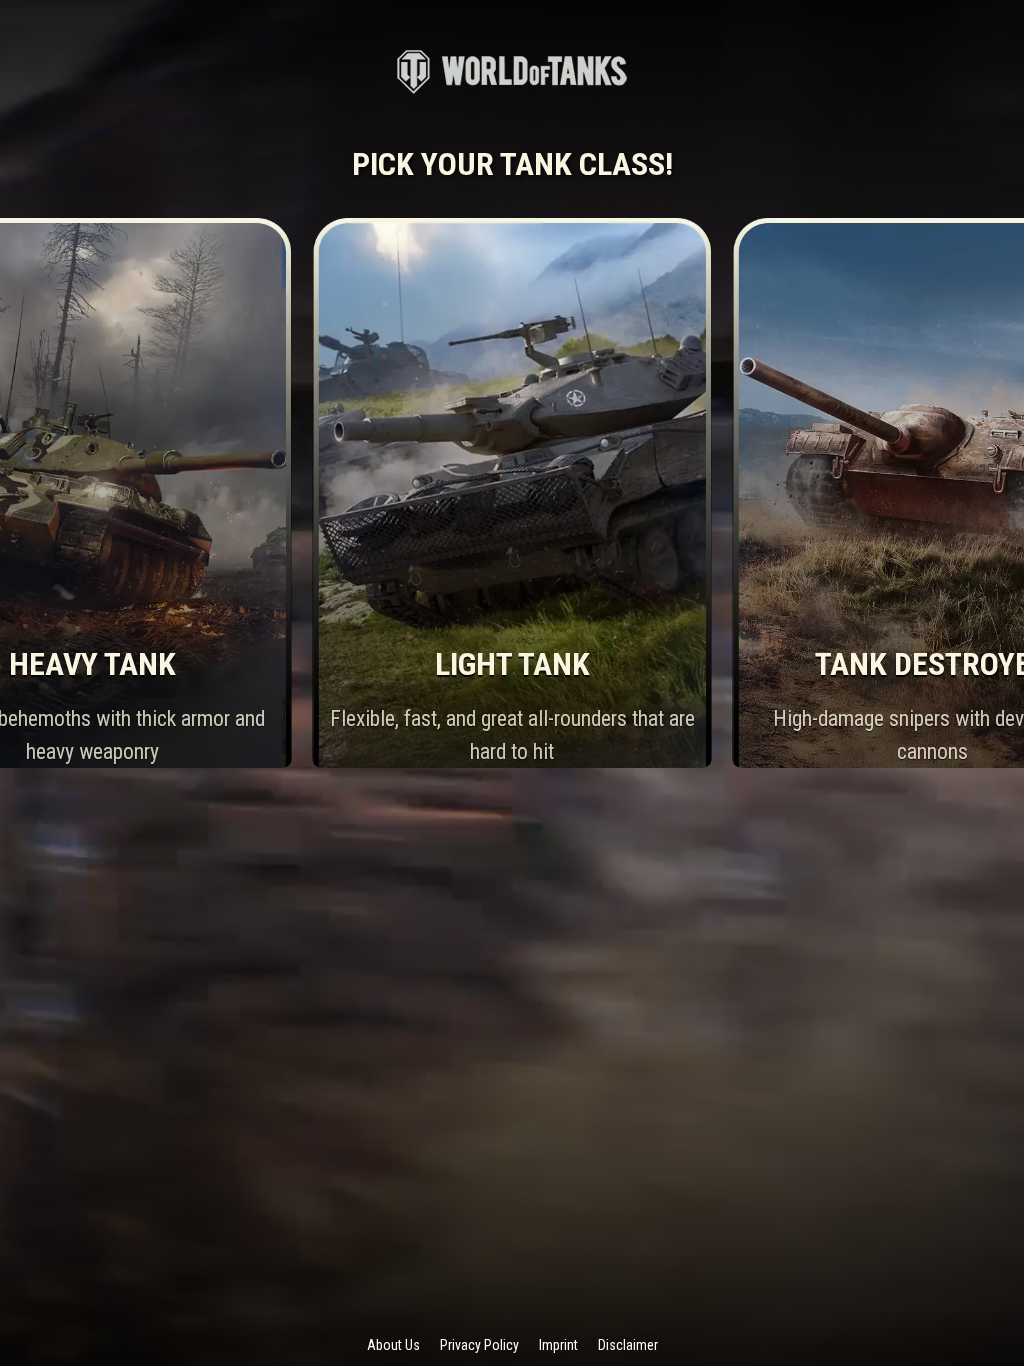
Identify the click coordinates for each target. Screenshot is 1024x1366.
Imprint (558, 1345)
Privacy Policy (479, 1345)
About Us (393, 1345)
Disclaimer (628, 1345)
